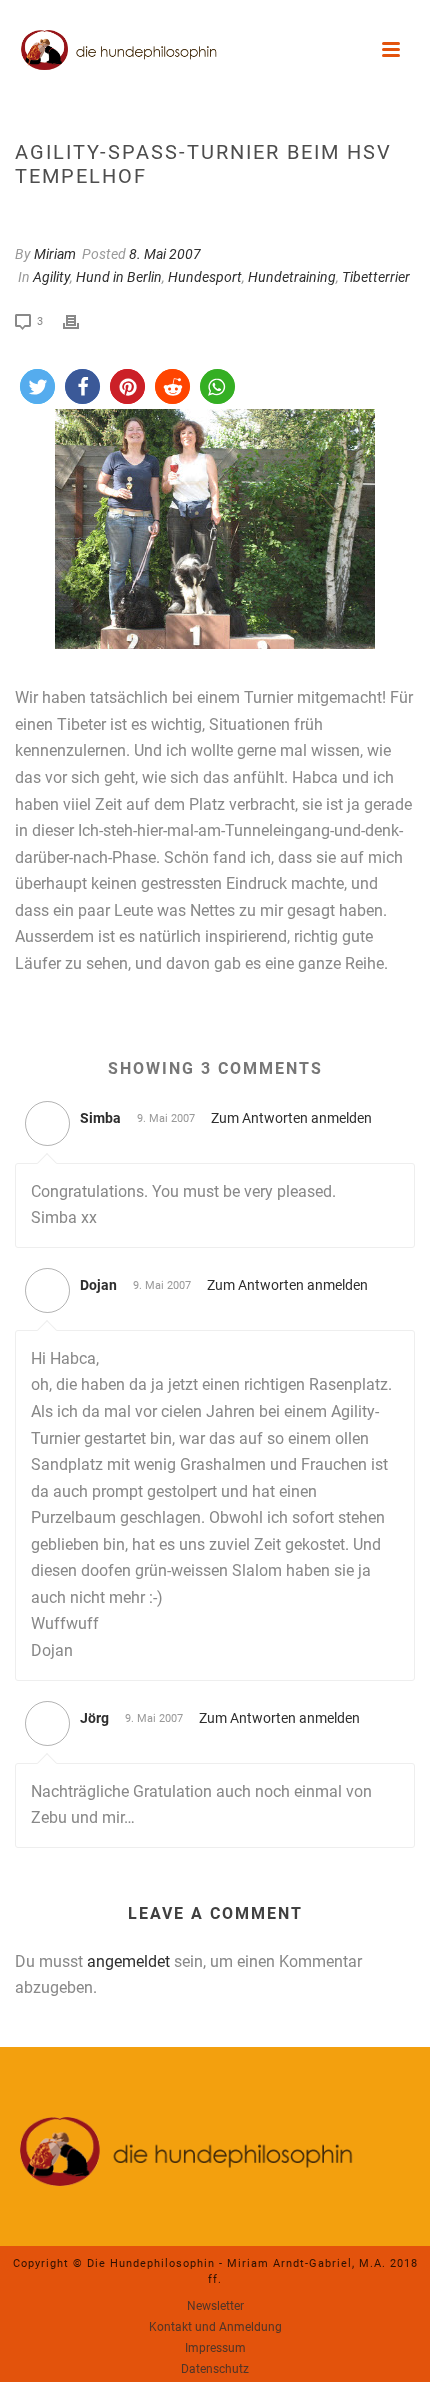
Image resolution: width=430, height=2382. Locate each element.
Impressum (215, 2348)
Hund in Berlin (119, 277)
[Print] (81, 320)
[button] (37, 386)
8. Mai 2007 (165, 254)
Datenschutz (215, 2369)
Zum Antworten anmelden (291, 1118)
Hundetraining (292, 277)
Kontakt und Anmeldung (215, 2327)
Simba (100, 1118)
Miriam (55, 254)
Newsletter (215, 2306)
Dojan (98, 1285)
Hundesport (205, 277)
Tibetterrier (376, 277)
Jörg (94, 1718)
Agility (51, 277)
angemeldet (128, 1961)
